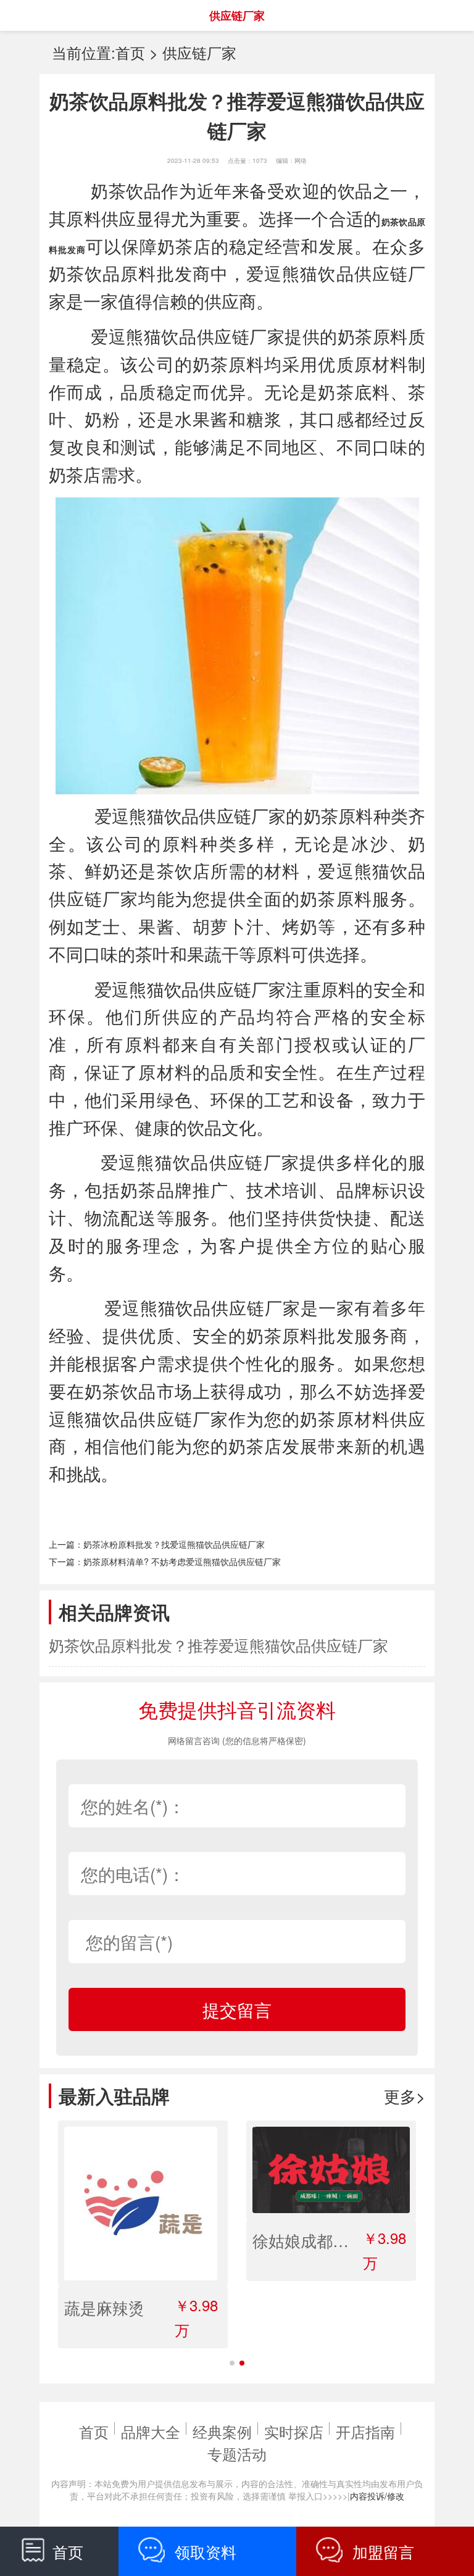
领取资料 (206, 2551)
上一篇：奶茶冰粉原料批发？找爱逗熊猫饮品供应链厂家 (157, 1544)
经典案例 (222, 2431)
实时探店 (294, 2431)
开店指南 (365, 2431)
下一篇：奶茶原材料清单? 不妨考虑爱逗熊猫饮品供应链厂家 (165, 1561)
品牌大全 (151, 2431)
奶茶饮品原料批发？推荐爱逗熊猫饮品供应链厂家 (218, 1645)
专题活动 (237, 2453)
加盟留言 (383, 2551)
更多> (405, 2096)
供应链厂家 (199, 52)
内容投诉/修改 (377, 2496)
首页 (130, 52)
